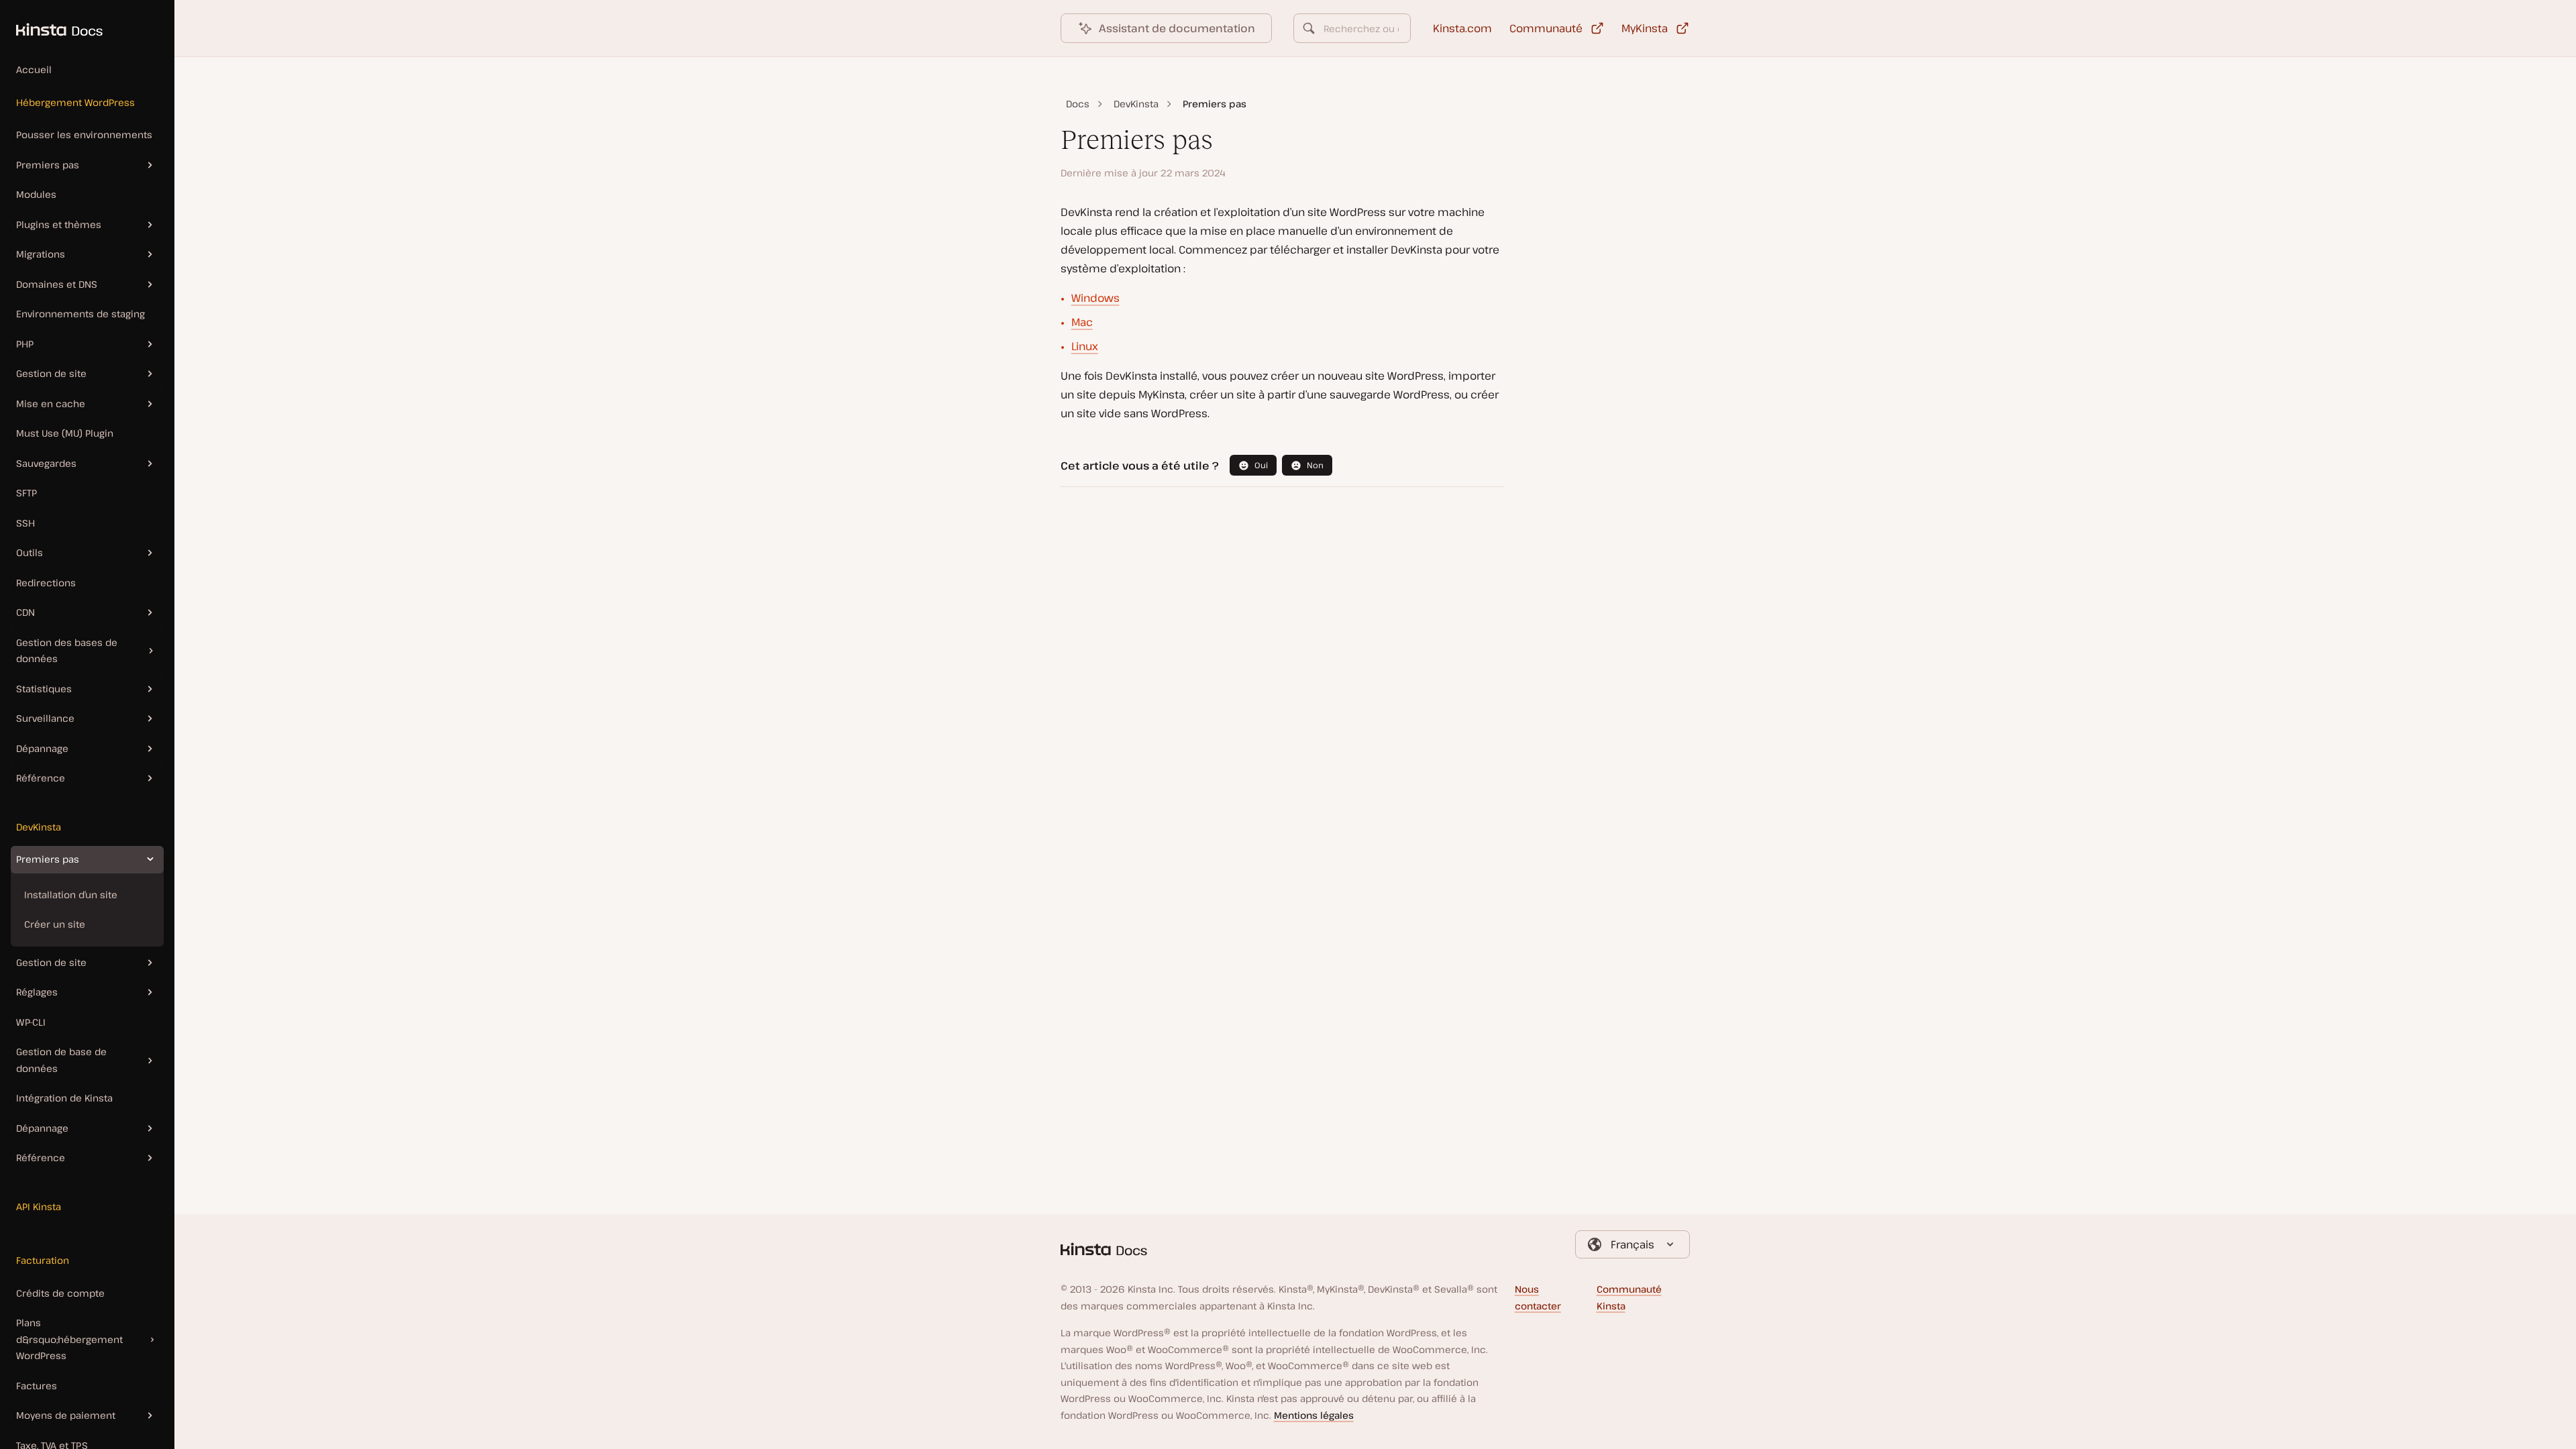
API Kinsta (39, 1206)
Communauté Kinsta (1629, 1297)
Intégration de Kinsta (64, 1098)
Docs (1078, 104)
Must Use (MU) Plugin (65, 433)
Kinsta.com (1462, 28)
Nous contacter (1538, 1297)
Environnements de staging (80, 314)
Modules (36, 194)
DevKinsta (39, 827)
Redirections (46, 583)
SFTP (26, 493)
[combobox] (1352, 28)
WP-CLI (31, 1022)
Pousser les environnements (84, 135)
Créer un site (55, 924)
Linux (1085, 346)
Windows (1095, 298)
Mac (1082, 322)
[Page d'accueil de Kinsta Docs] (51, 23)
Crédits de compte (60, 1293)
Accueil (34, 69)
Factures (37, 1386)
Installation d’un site (71, 895)
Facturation (43, 1260)
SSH (25, 523)
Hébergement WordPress (75, 102)
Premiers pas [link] (1215, 104)
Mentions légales (1314, 1415)
